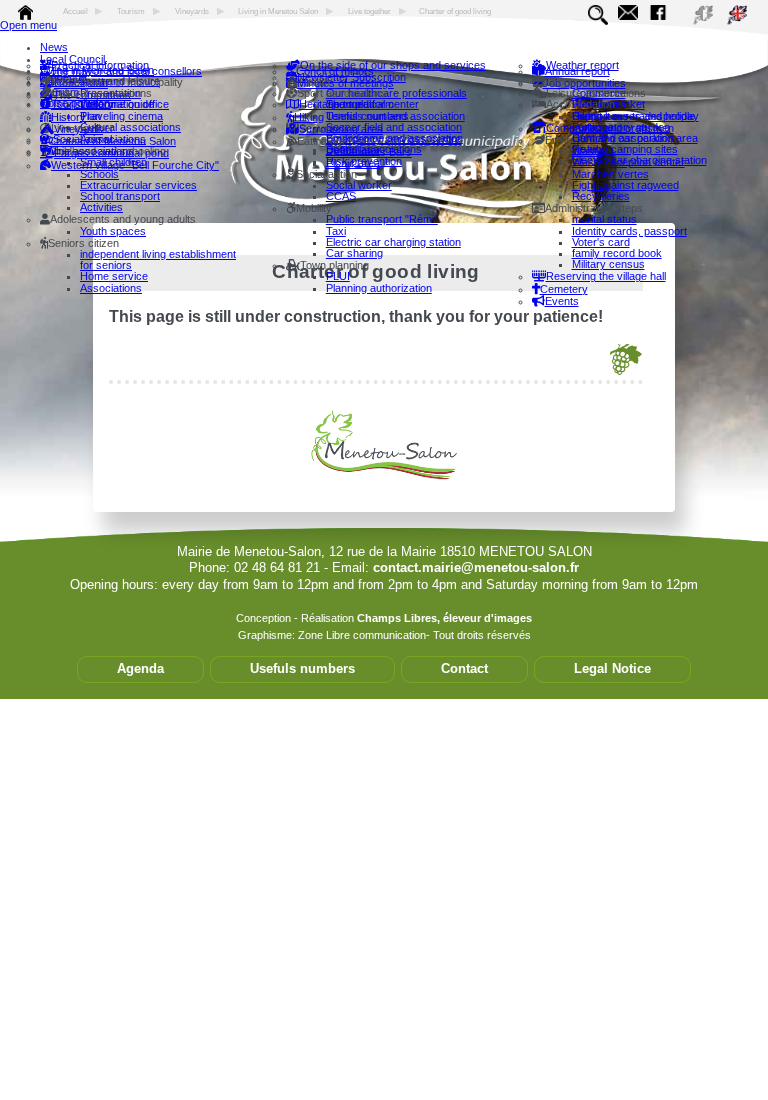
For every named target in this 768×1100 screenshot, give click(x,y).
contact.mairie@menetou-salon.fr (476, 567)
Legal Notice (612, 668)
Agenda (140, 668)
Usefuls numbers (302, 668)
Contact (464, 668)
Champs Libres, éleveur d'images (444, 618)
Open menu (28, 25)
